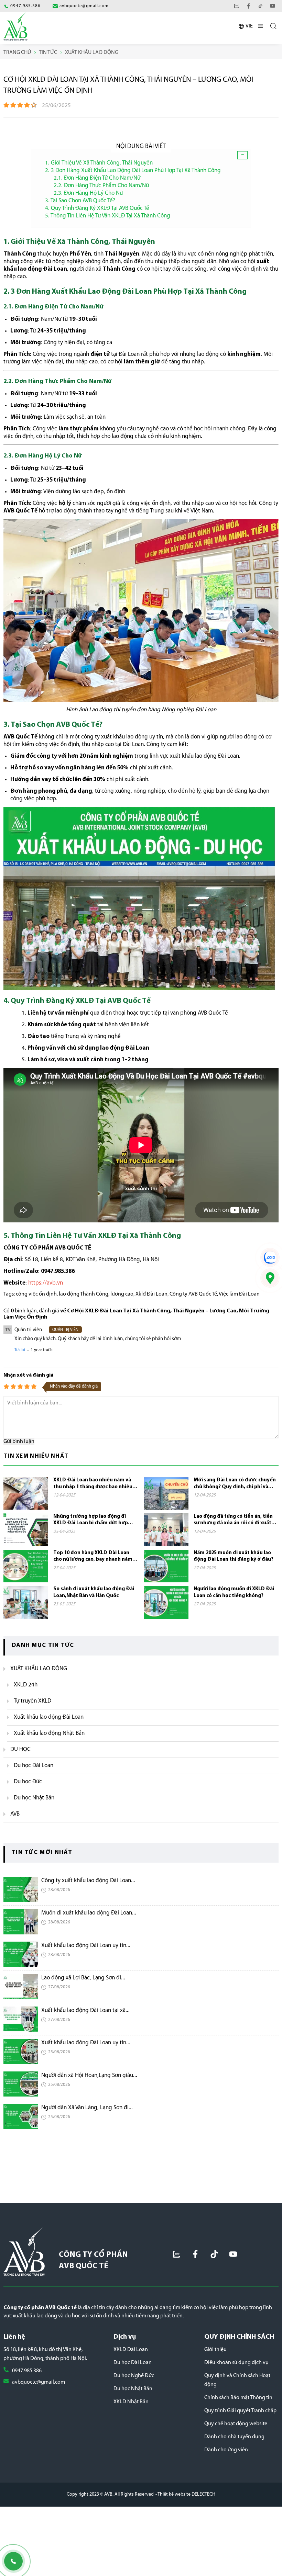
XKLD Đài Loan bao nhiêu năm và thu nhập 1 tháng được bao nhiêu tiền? (93, 1484)
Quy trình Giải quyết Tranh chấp (240, 2411)
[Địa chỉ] (270, 1278)
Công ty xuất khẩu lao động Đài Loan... (88, 1881)
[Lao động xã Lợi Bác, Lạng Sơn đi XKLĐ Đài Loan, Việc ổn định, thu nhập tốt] (21, 1987)
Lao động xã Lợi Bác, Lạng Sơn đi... (83, 1978)
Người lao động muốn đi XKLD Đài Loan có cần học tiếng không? (234, 1592)
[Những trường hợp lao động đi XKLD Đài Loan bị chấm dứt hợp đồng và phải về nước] (26, 1530)
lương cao (122, 1294)
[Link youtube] (273, 6)
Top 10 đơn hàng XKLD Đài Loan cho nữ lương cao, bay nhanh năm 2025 (93, 1557)
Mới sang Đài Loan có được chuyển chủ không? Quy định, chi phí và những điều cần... (235, 1484)
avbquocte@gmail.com (39, 2382)
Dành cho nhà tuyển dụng (234, 2437)
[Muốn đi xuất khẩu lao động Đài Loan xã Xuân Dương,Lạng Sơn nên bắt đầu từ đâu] (21, 1922)
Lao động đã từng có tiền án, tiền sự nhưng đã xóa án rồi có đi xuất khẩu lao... (233, 1520)
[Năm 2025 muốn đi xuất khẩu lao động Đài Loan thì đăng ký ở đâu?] (166, 1566)
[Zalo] (236, 6)
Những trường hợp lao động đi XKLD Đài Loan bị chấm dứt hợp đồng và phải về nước (91, 1520)
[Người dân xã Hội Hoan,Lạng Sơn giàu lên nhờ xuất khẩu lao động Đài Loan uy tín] (21, 2084)
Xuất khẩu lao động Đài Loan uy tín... (86, 1946)
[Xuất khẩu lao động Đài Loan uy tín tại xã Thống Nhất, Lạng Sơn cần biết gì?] (21, 1954)
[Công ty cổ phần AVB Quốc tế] (15, 26)
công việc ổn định (36, 1294)
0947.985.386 (27, 2371)
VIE (249, 26)
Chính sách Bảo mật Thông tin (238, 2398)
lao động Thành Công (84, 1294)
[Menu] (261, 27)
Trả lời (20, 1350)
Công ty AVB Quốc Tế (193, 1294)
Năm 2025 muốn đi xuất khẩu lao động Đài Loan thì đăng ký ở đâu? (234, 1556)
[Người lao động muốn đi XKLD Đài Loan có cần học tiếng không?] (166, 1602)
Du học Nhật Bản (133, 2389)
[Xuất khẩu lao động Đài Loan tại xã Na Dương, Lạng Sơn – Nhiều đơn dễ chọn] (21, 2019)
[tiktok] (261, 6)
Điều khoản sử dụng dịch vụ (236, 2363)
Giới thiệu (215, 2350)
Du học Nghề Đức (134, 2376)
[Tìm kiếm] (273, 26)
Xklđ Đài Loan (151, 1294)
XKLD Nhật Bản (131, 2402)
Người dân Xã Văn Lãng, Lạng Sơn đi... (87, 2108)
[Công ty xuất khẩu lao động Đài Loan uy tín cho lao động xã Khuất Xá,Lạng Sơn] (21, 1889)
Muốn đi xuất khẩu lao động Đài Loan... (89, 1913)
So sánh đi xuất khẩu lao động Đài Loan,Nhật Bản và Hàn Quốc (94, 1592)
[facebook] (248, 6)
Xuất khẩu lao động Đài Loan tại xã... (85, 2010)
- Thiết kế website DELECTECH (185, 2494)
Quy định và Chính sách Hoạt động (237, 2380)
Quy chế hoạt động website (236, 2424)
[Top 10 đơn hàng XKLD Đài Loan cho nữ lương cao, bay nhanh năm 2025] (26, 1566)
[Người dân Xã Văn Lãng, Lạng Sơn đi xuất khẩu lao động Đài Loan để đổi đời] (21, 2116)
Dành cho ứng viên (226, 2450)
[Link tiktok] (214, 2254)
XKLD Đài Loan (131, 2350)
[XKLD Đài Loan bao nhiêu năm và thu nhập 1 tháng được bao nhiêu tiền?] (26, 1493)
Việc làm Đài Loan (239, 1294)
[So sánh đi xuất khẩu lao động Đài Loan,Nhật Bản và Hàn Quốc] (26, 1602)
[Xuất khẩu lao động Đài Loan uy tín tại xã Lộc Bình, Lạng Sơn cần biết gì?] (21, 2052)
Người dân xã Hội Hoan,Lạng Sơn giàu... (89, 2075)
